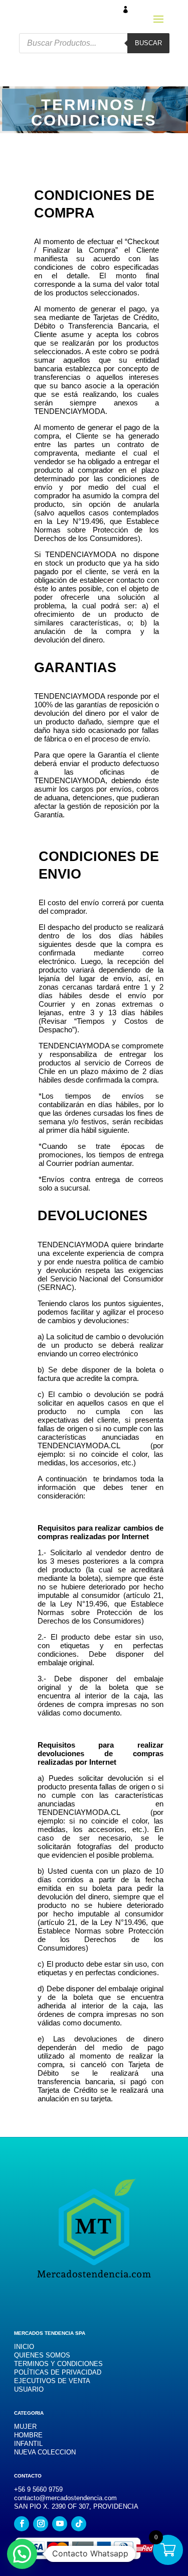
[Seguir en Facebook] (22, 2524)
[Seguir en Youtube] (60, 2524)
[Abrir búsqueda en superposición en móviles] (94, 43)
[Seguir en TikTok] (79, 2524)
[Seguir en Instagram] (41, 2524)
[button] (22, 2554)
